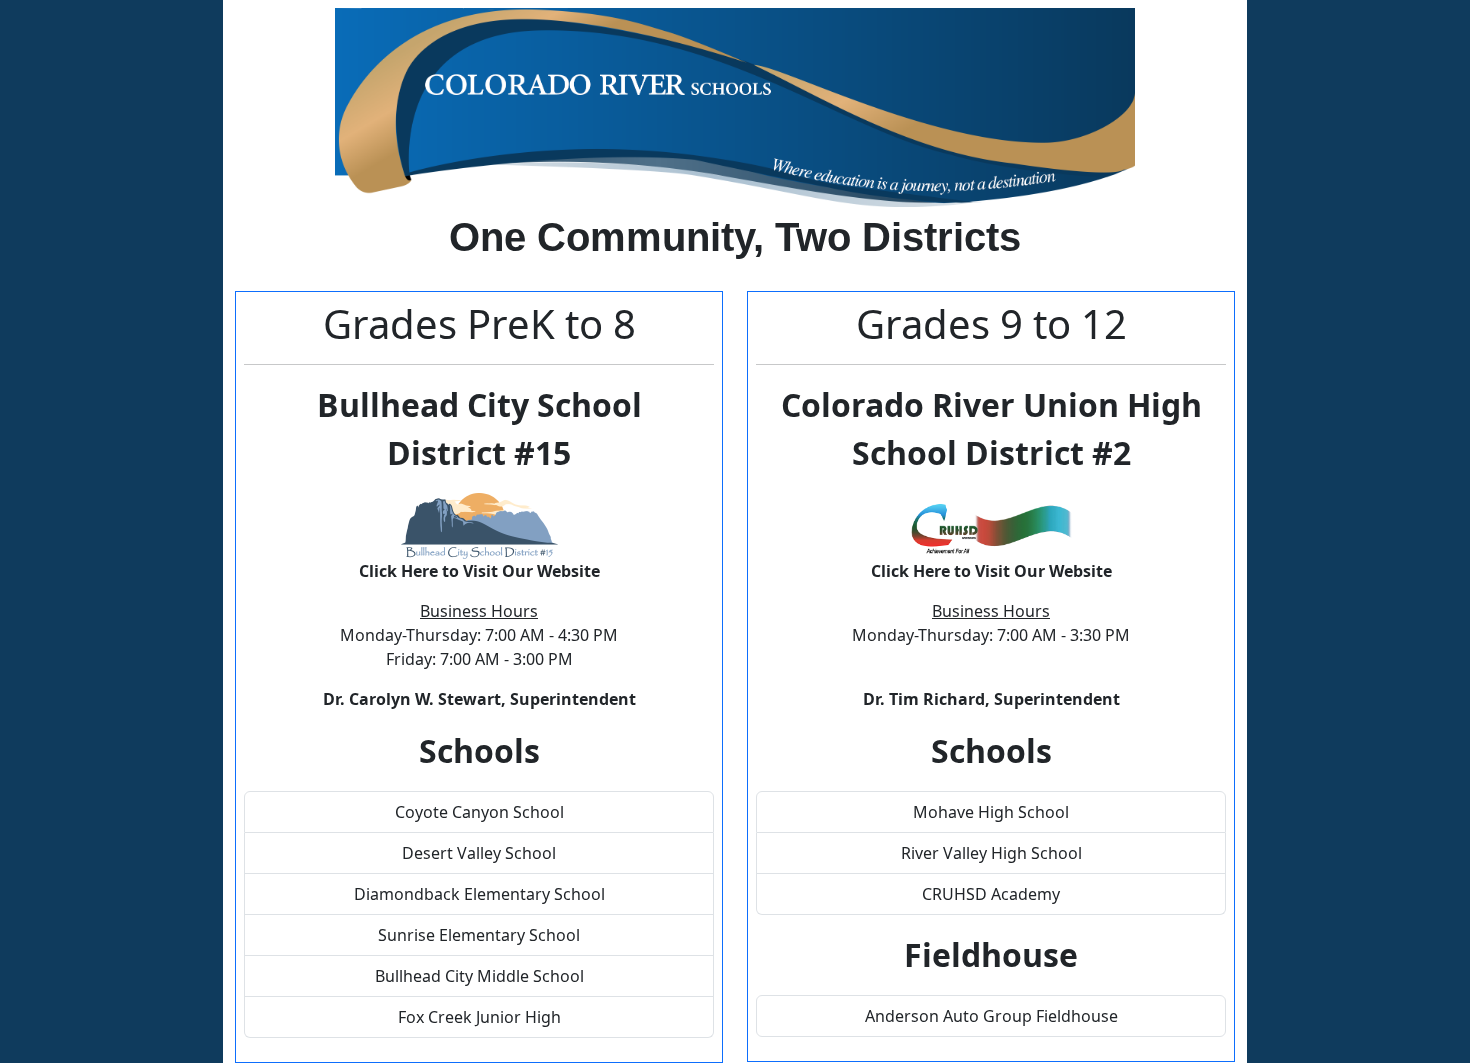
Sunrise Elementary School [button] (479, 935)
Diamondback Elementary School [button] (479, 894)
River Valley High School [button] (991, 853)
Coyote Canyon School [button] (479, 812)
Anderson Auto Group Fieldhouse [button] (991, 1016)
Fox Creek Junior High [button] (479, 1017)
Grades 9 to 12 (991, 323)
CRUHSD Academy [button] (991, 894)
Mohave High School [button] (991, 812)
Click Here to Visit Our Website (479, 571)
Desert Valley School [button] (479, 853)
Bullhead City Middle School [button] (479, 976)
